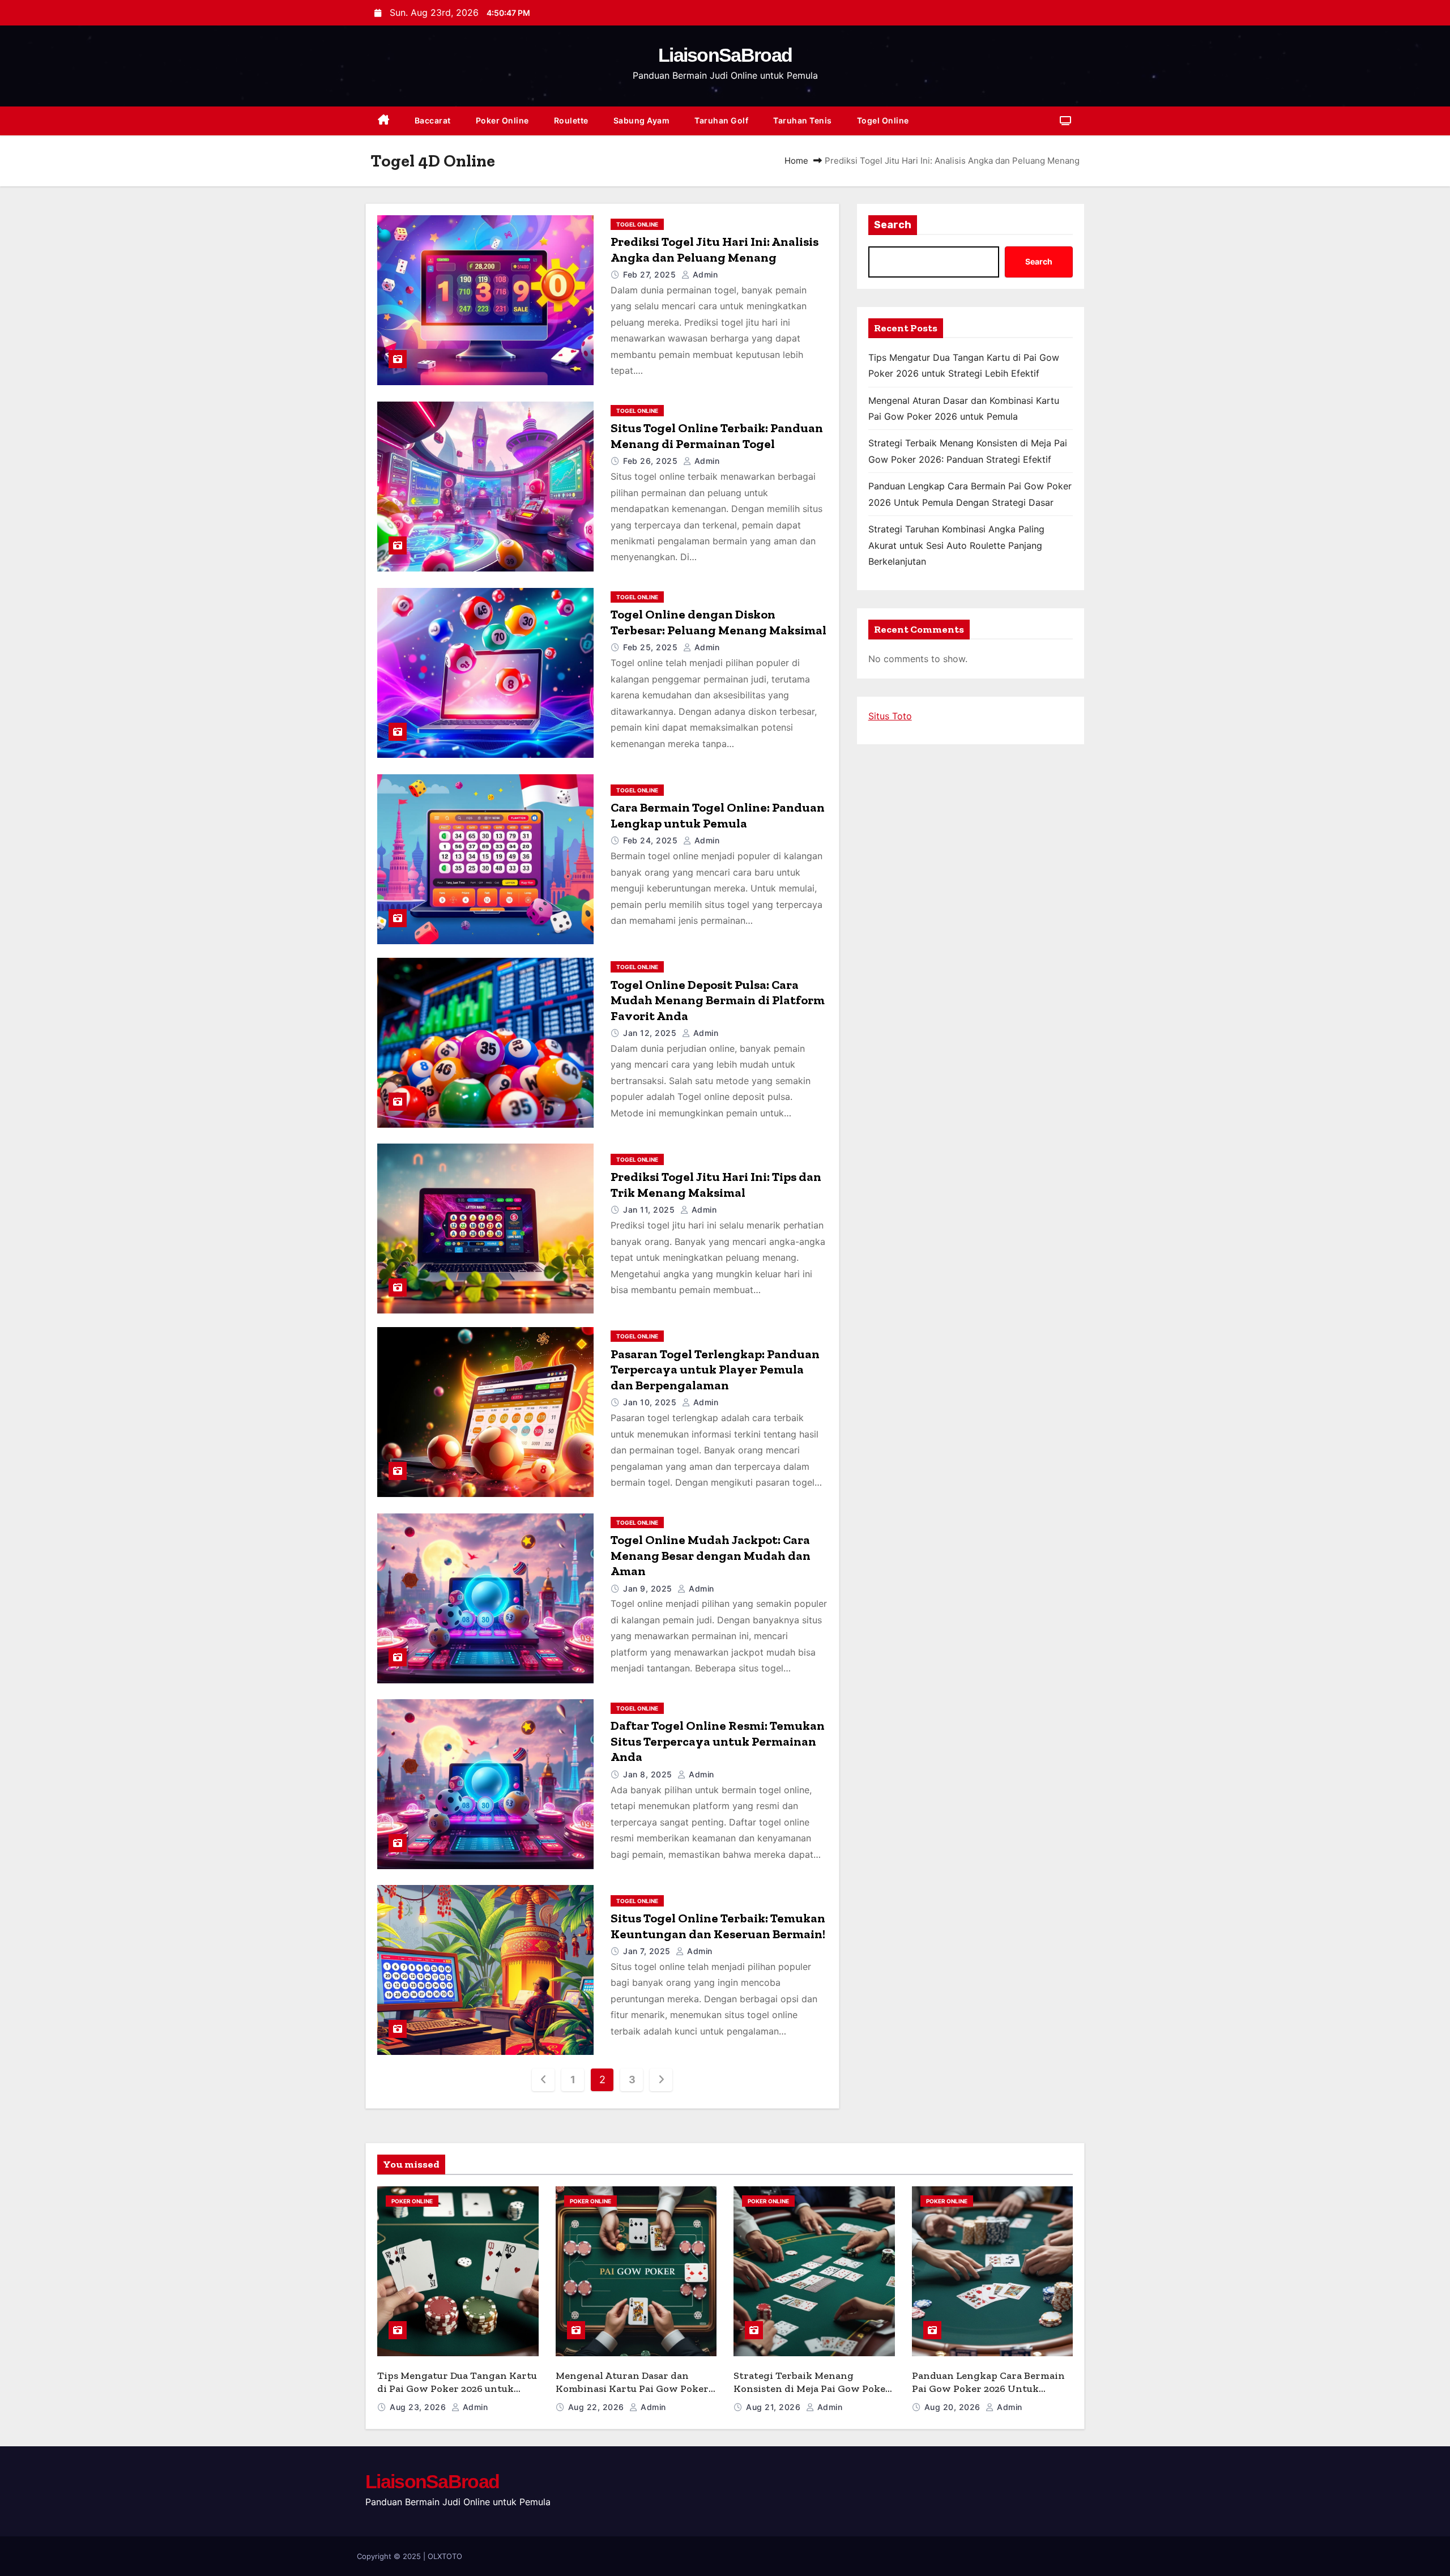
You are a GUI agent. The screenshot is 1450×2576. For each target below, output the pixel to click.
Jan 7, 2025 (648, 1951)
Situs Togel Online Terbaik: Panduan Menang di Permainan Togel (717, 436)
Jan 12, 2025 (651, 1033)
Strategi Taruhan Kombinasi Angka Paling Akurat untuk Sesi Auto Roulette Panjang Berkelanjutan (956, 545)
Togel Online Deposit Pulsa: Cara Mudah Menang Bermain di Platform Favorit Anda (718, 1000)
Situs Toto (890, 716)
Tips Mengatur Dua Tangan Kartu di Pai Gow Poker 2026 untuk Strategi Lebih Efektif (457, 2388)
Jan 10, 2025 (651, 1402)
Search (893, 225)
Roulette (571, 120)
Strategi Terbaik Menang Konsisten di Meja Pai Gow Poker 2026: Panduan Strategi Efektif (812, 2388)
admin (704, 274)
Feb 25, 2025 (652, 647)
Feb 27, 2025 (651, 274)
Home (796, 161)
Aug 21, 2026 (775, 2407)
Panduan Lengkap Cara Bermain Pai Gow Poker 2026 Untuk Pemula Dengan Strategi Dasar (988, 2388)
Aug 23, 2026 (419, 2407)
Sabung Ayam (642, 120)
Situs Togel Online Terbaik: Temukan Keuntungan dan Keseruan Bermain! (718, 1926)
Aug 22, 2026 (598, 2407)
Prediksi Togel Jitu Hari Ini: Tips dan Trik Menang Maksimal (716, 1185)
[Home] (384, 121)
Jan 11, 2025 (650, 1210)
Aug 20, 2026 (954, 2407)
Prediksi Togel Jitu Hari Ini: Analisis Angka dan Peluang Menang (715, 250)
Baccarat (433, 120)
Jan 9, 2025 (649, 1588)
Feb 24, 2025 (652, 840)
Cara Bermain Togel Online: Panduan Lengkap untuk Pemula (718, 815)
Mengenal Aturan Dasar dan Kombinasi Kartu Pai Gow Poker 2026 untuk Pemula (632, 2388)
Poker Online (502, 120)
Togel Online (883, 120)
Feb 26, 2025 (652, 461)
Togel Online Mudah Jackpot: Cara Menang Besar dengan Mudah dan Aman (711, 1555)
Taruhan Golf (721, 120)
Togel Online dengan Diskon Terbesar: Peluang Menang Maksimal (718, 622)
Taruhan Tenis (803, 120)
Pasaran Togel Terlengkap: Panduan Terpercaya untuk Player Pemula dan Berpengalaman (715, 1370)
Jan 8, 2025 (649, 1774)
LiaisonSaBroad (725, 55)
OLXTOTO (445, 2556)
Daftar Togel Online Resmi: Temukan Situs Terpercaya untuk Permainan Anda (718, 1741)
